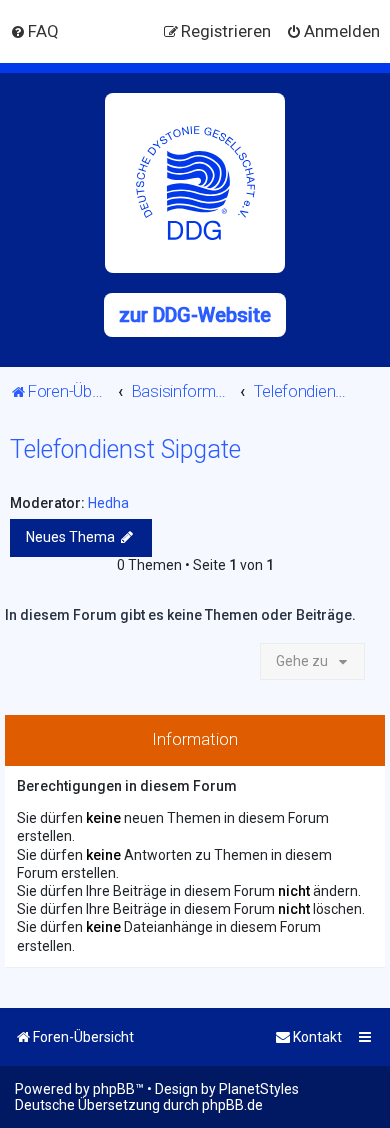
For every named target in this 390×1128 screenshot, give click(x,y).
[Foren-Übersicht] (195, 183)
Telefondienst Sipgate (125, 449)
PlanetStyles (259, 1089)
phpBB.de (232, 1105)
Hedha (108, 503)
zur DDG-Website (195, 315)
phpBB (114, 1089)
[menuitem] (34, 31)
